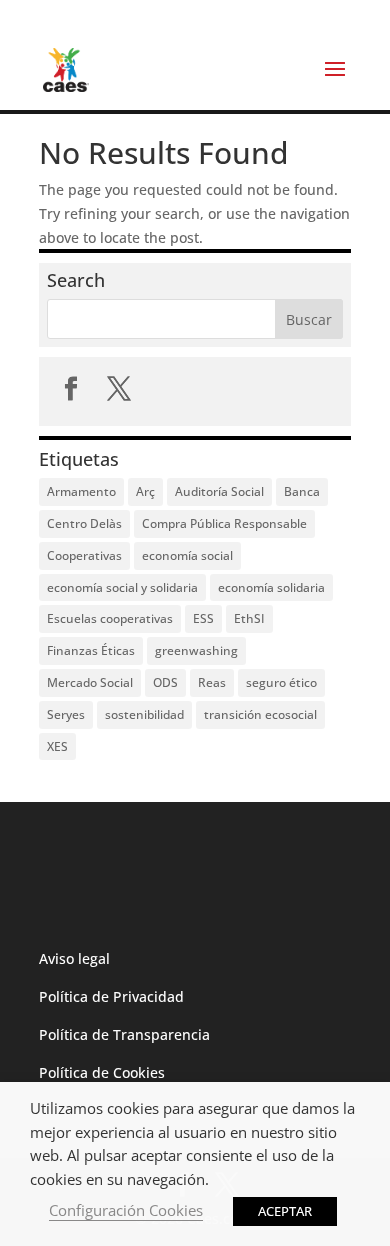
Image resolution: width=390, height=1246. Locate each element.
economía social (187, 555)
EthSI (249, 618)
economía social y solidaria (122, 587)
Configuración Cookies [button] (126, 1210)
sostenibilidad (144, 714)
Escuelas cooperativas (110, 618)
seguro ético (281, 682)
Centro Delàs (84, 523)
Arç (145, 491)
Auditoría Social (219, 491)
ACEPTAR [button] (285, 1211)
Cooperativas (84, 555)
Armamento (81, 491)
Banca (302, 491)
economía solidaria (271, 587)
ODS (165, 682)
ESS (203, 618)
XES (57, 746)
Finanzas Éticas (91, 650)
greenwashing (196, 650)
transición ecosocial (260, 714)
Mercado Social (90, 682)
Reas (212, 682)
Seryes (66, 714)
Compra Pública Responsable (224, 523)
